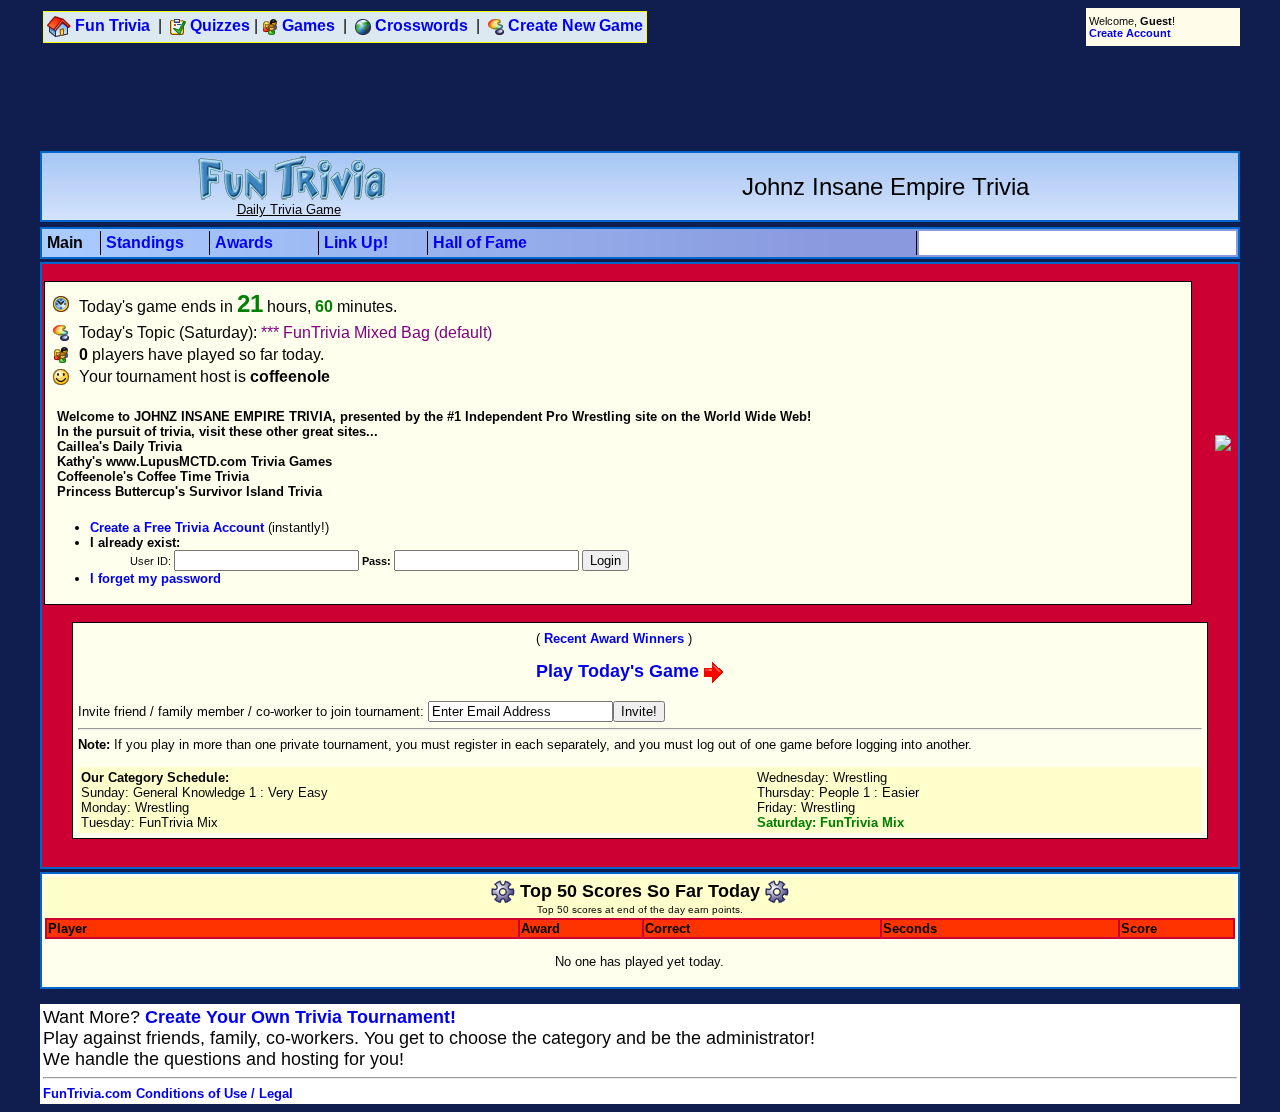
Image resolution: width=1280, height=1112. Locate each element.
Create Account (1130, 33)
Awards (244, 242)
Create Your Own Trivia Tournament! (300, 1017)
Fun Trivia (112, 25)
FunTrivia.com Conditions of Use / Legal (168, 1093)
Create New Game (575, 25)
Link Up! (356, 242)
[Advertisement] (640, 98)
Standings (145, 242)
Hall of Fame (480, 242)
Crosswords (421, 25)
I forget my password (155, 578)
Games (308, 25)
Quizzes (220, 25)
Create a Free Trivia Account (177, 527)
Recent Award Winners (614, 638)
